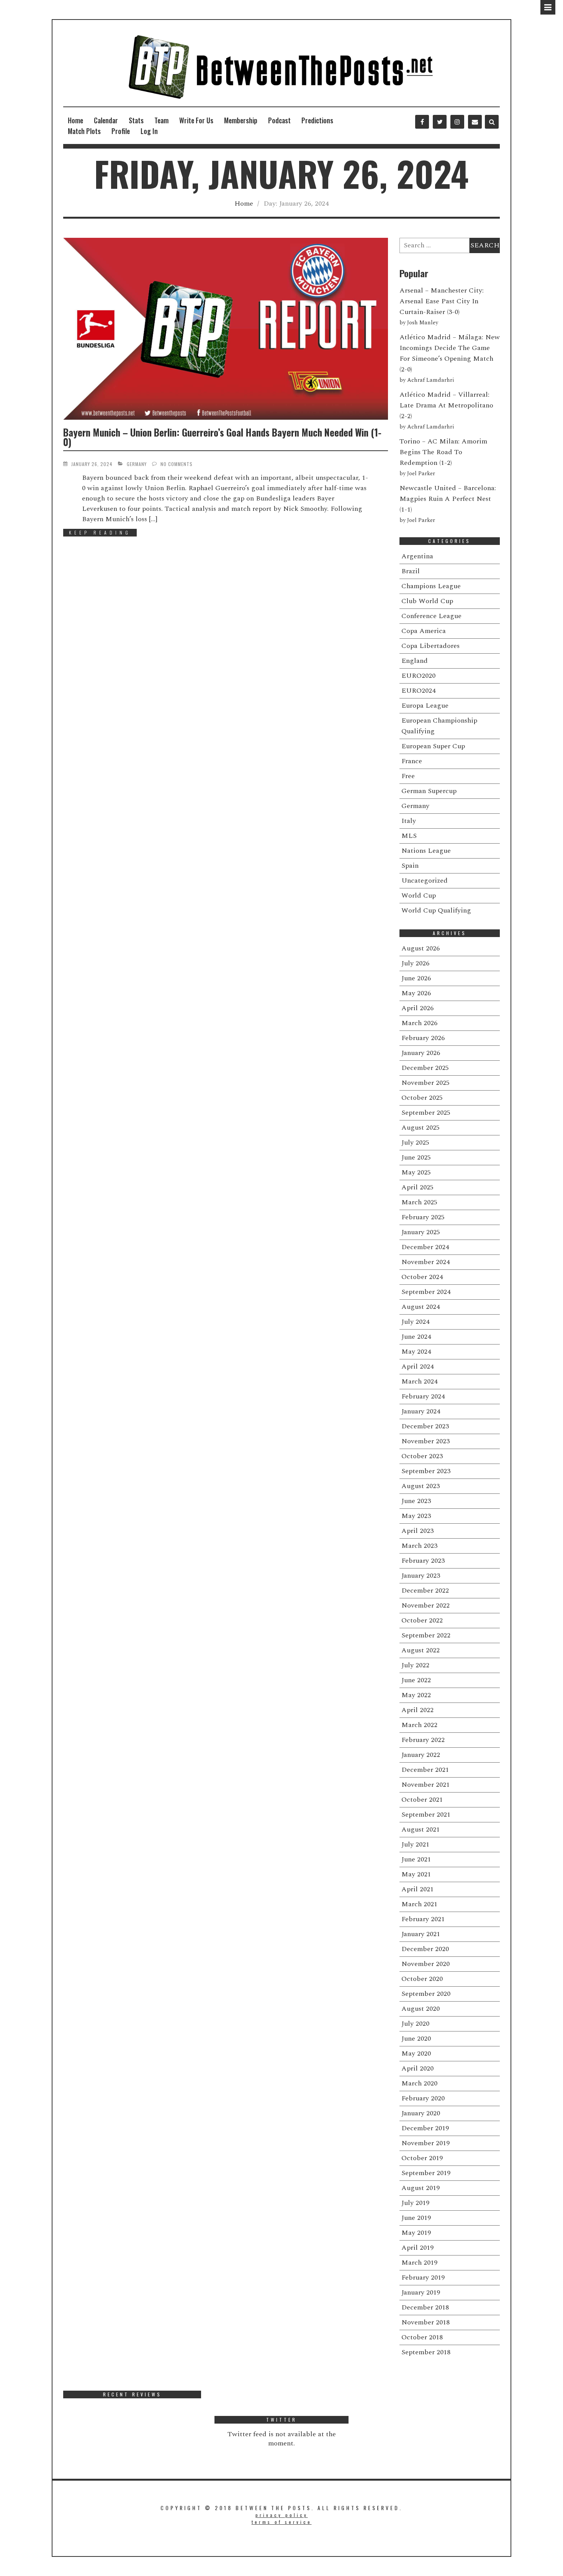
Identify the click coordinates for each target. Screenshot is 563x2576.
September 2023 (426, 1471)
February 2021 (423, 1919)
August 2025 (421, 1128)
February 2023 (423, 1561)
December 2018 (425, 2307)
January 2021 (421, 1934)
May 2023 (416, 1516)
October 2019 (422, 2158)
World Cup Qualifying (436, 910)
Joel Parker (421, 474)
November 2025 (426, 1083)
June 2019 (416, 2218)
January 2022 (421, 1755)
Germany (137, 464)
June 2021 (416, 1859)
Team (161, 120)
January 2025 (421, 1232)
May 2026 (416, 993)
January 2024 (421, 1411)
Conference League (431, 616)
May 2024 (416, 1352)
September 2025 (426, 1113)
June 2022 (416, 1680)
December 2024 (425, 1247)
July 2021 (415, 1844)
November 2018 (426, 2322)
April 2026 (417, 1008)
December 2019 (425, 2128)
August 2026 (421, 948)
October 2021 (422, 1800)
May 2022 (416, 1695)
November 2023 (426, 1441)
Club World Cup (427, 601)
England (415, 661)
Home (75, 120)
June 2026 (416, 978)
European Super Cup (433, 746)
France (412, 761)
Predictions (317, 120)
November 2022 (426, 1605)
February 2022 (423, 1740)
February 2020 (423, 2098)
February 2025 (423, 1217)
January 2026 (421, 1053)
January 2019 (421, 2292)
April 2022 (417, 1710)
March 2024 (419, 1381)
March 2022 (419, 1725)
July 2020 (415, 2024)
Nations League (426, 851)
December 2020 (425, 1949)
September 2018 (426, 2352)
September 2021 (426, 1815)
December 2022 (425, 1591)
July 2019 (415, 2203)
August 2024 (421, 1307)
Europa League (425, 706)
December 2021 (425, 1770)
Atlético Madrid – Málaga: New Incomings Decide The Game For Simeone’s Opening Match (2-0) (450, 353)
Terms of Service (282, 2522)
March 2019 (419, 2263)
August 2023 (421, 1486)
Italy (409, 821)
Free (408, 776)
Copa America (424, 631)
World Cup (419, 895)
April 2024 (417, 1367)
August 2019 (421, 2188)
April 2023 (417, 1531)
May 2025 (416, 1172)
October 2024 (422, 1277)
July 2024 (415, 1322)
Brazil (411, 571)
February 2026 (423, 1038)
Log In (149, 131)
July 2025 (415, 1142)
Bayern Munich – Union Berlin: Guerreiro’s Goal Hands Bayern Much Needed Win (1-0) (222, 437)
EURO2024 (418, 691)
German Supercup (429, 791)
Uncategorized (425, 881)
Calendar (106, 120)
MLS (409, 836)
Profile (121, 131)
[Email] (475, 122)
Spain (410, 866)
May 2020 (416, 2053)
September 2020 (426, 1994)
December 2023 (425, 1426)
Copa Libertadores (430, 646)
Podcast (279, 120)
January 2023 (421, 1576)
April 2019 (417, 2248)
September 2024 (426, 1292)
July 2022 (415, 1665)
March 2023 (419, 1546)
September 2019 (426, 2173)
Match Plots (84, 131)
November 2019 (426, 2143)
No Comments (177, 464)
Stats (136, 120)
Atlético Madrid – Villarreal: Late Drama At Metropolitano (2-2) (446, 405)
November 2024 (426, 1262)
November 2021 (426, 1785)
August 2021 (421, 1829)
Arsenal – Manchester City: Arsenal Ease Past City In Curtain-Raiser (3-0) (442, 301)
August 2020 (421, 2009)
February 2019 (423, 2278)
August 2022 (421, 1650)
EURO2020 (418, 676)
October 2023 (422, 1456)
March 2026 (419, 1023)
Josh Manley (423, 323)
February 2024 (423, 1396)
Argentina (417, 556)
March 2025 (419, 1202)
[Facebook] (422, 122)
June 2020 (416, 2039)
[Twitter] (440, 122)
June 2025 (416, 1157)
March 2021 (419, 1904)
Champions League (431, 586)
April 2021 (417, 1889)
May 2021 (416, 1874)
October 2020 (422, 1979)
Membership (241, 120)
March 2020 (419, 2083)
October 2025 (422, 1098)
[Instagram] (457, 122)
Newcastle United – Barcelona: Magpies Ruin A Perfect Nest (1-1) (448, 499)
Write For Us (196, 120)
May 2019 (416, 2233)
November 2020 (426, 1964)
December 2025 (425, 1068)
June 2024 (416, 1337)
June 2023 (416, 1501)
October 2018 (422, 2337)
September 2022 (426, 1635)
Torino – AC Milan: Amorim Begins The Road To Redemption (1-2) (443, 452)
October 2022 (422, 1620)
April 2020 (417, 2068)
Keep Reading (100, 532)
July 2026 (415, 963)
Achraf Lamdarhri (430, 380)
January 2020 (421, 2113)
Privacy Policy (282, 2515)
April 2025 (417, 1187)
